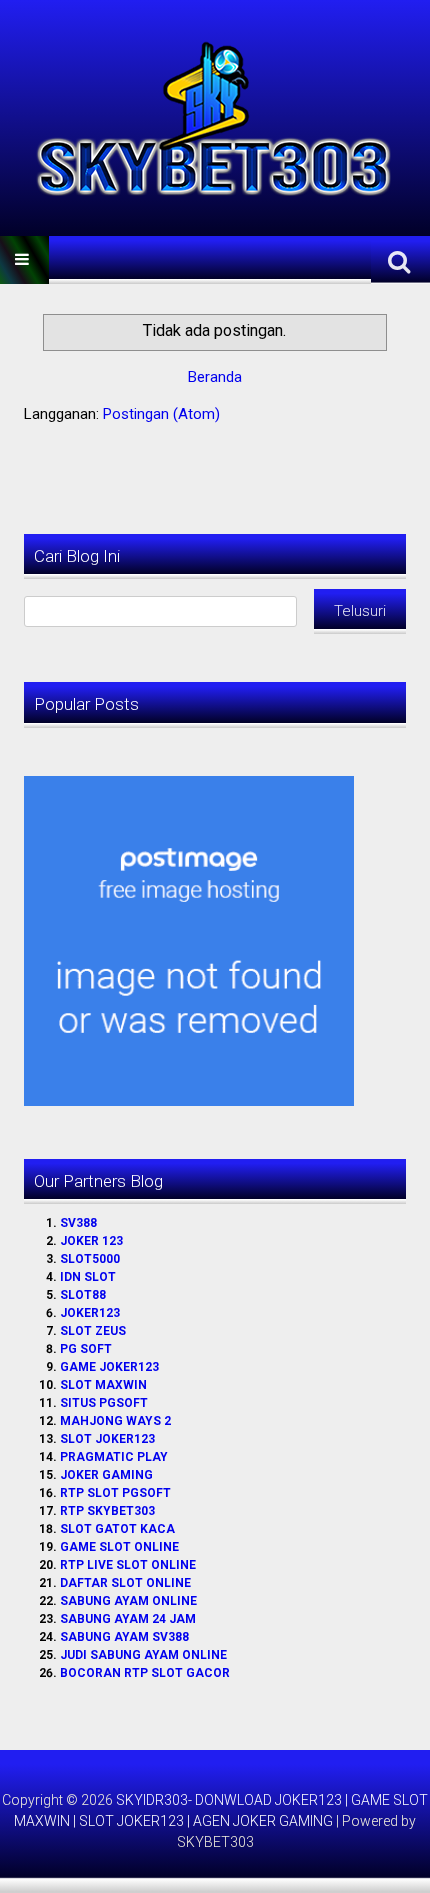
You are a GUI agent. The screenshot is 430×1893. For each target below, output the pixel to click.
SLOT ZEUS (93, 1331)
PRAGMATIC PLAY (114, 1457)
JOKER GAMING (106, 1475)
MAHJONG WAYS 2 (115, 1421)
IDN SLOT (88, 1277)
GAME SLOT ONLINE (119, 1547)
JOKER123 (90, 1313)
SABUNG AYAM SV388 (124, 1637)
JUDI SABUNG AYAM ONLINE (143, 1655)
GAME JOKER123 (109, 1367)
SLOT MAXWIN (103, 1385)
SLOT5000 (90, 1259)
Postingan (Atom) (161, 414)
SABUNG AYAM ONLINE (128, 1601)
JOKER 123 (91, 1241)
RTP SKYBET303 (107, 1511)
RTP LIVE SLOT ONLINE (128, 1565)
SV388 (78, 1223)
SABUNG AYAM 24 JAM (128, 1619)
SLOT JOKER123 (107, 1439)
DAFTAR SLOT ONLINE (125, 1583)
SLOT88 (83, 1295)
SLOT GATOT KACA (117, 1529)
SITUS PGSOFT (104, 1403)
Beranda (215, 377)
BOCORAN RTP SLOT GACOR (145, 1673)
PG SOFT (86, 1349)
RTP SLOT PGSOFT (115, 1493)
